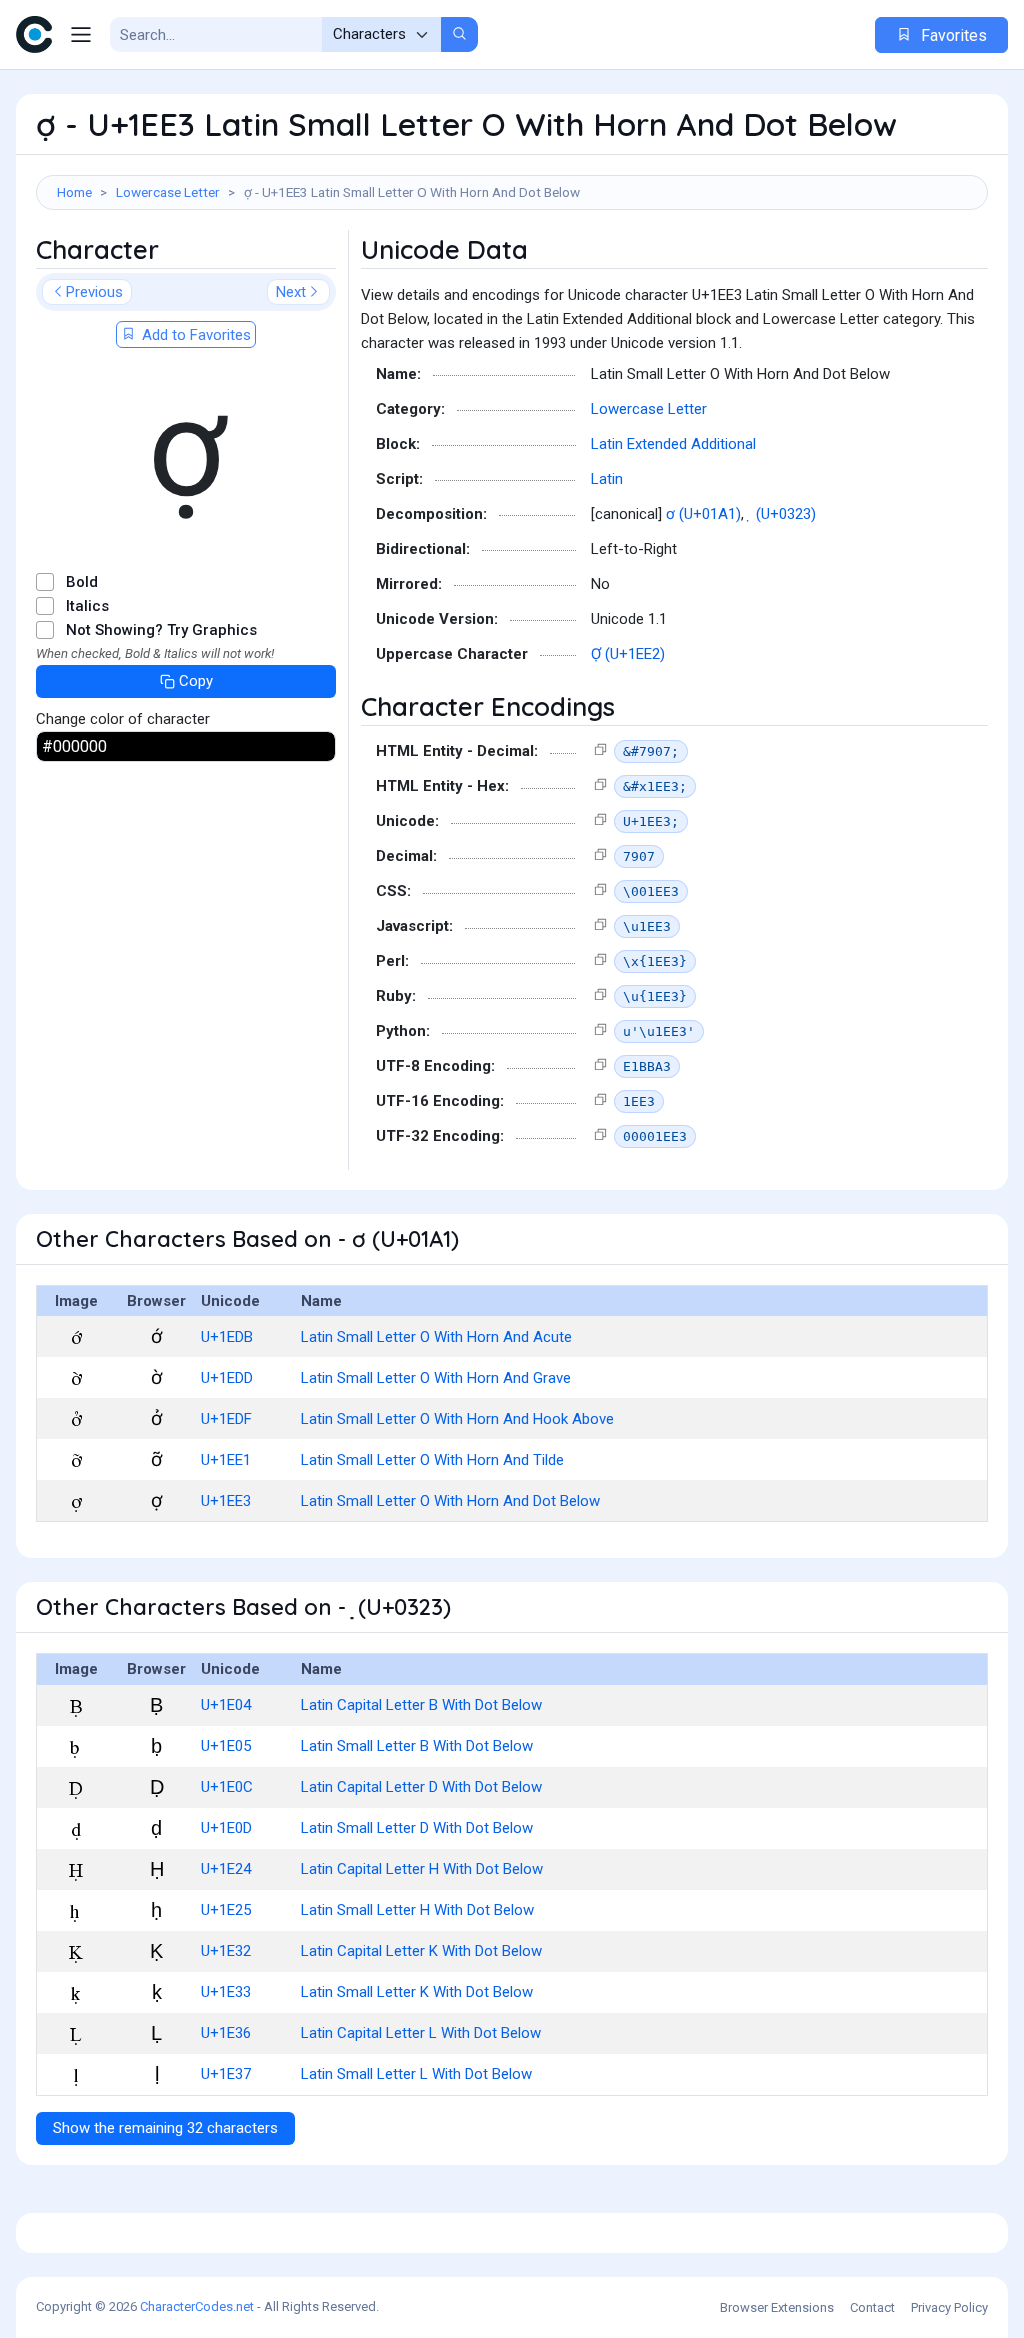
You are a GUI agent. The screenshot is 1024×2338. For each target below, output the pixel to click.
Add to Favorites (194, 335)
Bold (82, 582)
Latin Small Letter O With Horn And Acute (436, 1337)
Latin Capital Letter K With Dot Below (421, 1951)
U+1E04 (226, 1705)
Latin (607, 479)
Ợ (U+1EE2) (628, 654)
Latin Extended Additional (673, 444)
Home (74, 192)
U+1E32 (226, 1951)
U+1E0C (227, 1787)
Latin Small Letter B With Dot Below (417, 1746)
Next (291, 292)
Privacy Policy (949, 2307)
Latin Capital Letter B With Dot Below (421, 1705)
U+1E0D (226, 1828)
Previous (94, 292)
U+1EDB (227, 1337)
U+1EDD (227, 1378)
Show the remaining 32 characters (165, 2128)
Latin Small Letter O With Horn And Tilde (432, 1460)
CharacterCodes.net (197, 2306)
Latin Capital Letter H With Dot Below (422, 1869)
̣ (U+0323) (784, 514)
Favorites (952, 35)
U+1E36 (226, 2033)
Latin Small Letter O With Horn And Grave (436, 1378)
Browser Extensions (777, 2307)
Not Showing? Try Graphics (161, 630)
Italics (87, 606)
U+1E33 (226, 1992)
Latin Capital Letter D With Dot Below (421, 1787)
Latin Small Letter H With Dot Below (417, 1910)
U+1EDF (226, 1419)
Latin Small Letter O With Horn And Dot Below (450, 1501)
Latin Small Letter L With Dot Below (416, 2074)
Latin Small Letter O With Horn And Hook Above (457, 1419)
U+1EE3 (226, 1501)
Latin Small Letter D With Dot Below (417, 1828)
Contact (872, 2307)
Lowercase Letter (168, 192)
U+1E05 (226, 1746)
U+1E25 (226, 1910)
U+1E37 (226, 2074)
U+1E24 (226, 1869)
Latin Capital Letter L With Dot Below (421, 2033)
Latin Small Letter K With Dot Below (417, 1992)
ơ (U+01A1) (703, 514)
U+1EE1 (226, 1460)
